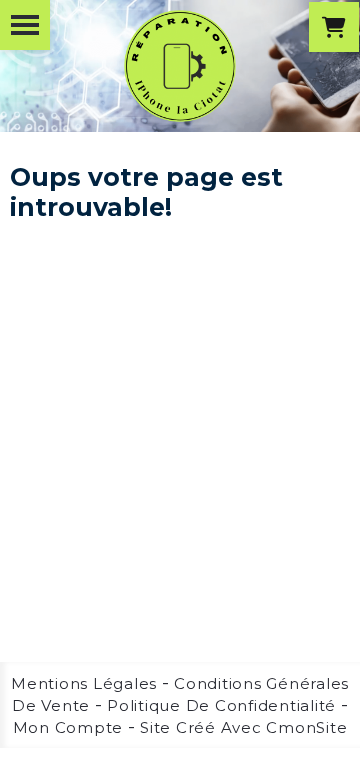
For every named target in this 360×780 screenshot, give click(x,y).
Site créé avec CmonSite (243, 727)
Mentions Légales (84, 683)
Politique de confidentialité (221, 705)
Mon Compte (68, 727)
